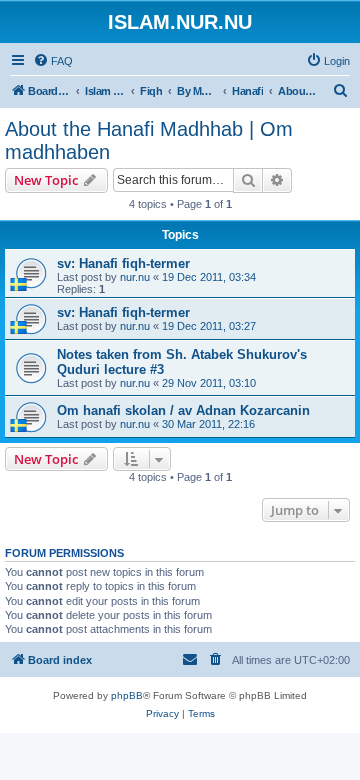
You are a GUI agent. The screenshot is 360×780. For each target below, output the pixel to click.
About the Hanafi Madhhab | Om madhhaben (149, 140)
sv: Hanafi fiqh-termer (123, 263)
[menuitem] (53, 61)
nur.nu (135, 277)
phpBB (127, 695)
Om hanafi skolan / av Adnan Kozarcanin (183, 410)
